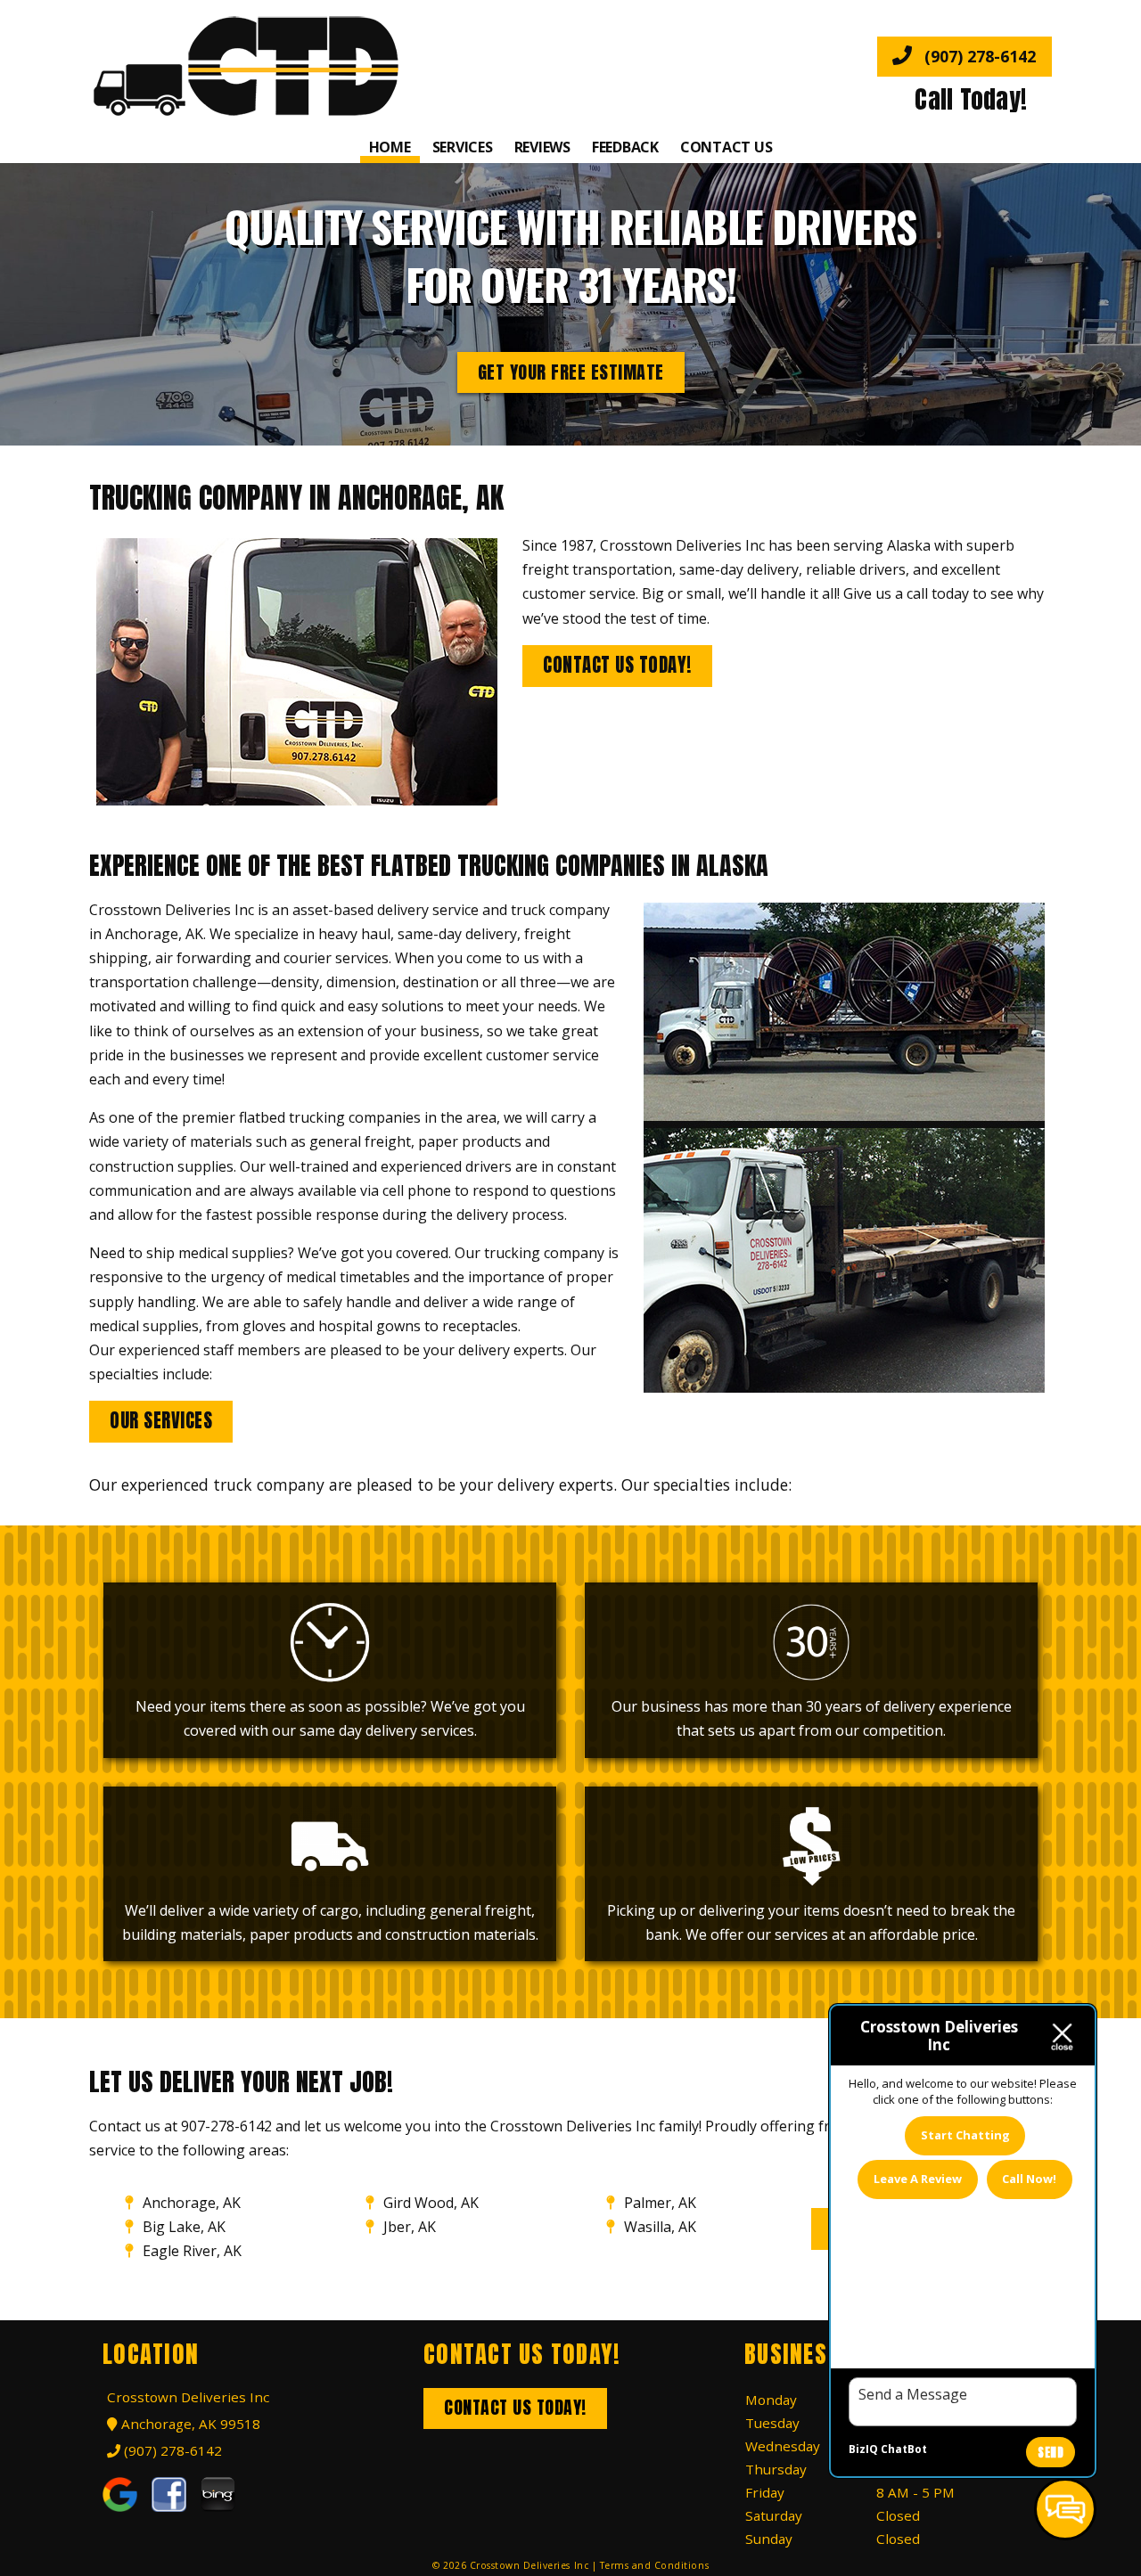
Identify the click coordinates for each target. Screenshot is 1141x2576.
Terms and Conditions (654, 2565)
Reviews (542, 147)
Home (390, 147)
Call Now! (1029, 2179)
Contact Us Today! (617, 665)
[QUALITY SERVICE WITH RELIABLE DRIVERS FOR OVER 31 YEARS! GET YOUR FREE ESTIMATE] (570, 433)
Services (463, 147)
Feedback (625, 147)
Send (1051, 2453)
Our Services (161, 1421)
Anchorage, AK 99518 (189, 2424)
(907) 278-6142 (978, 56)
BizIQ (863, 2449)
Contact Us (726, 147)
